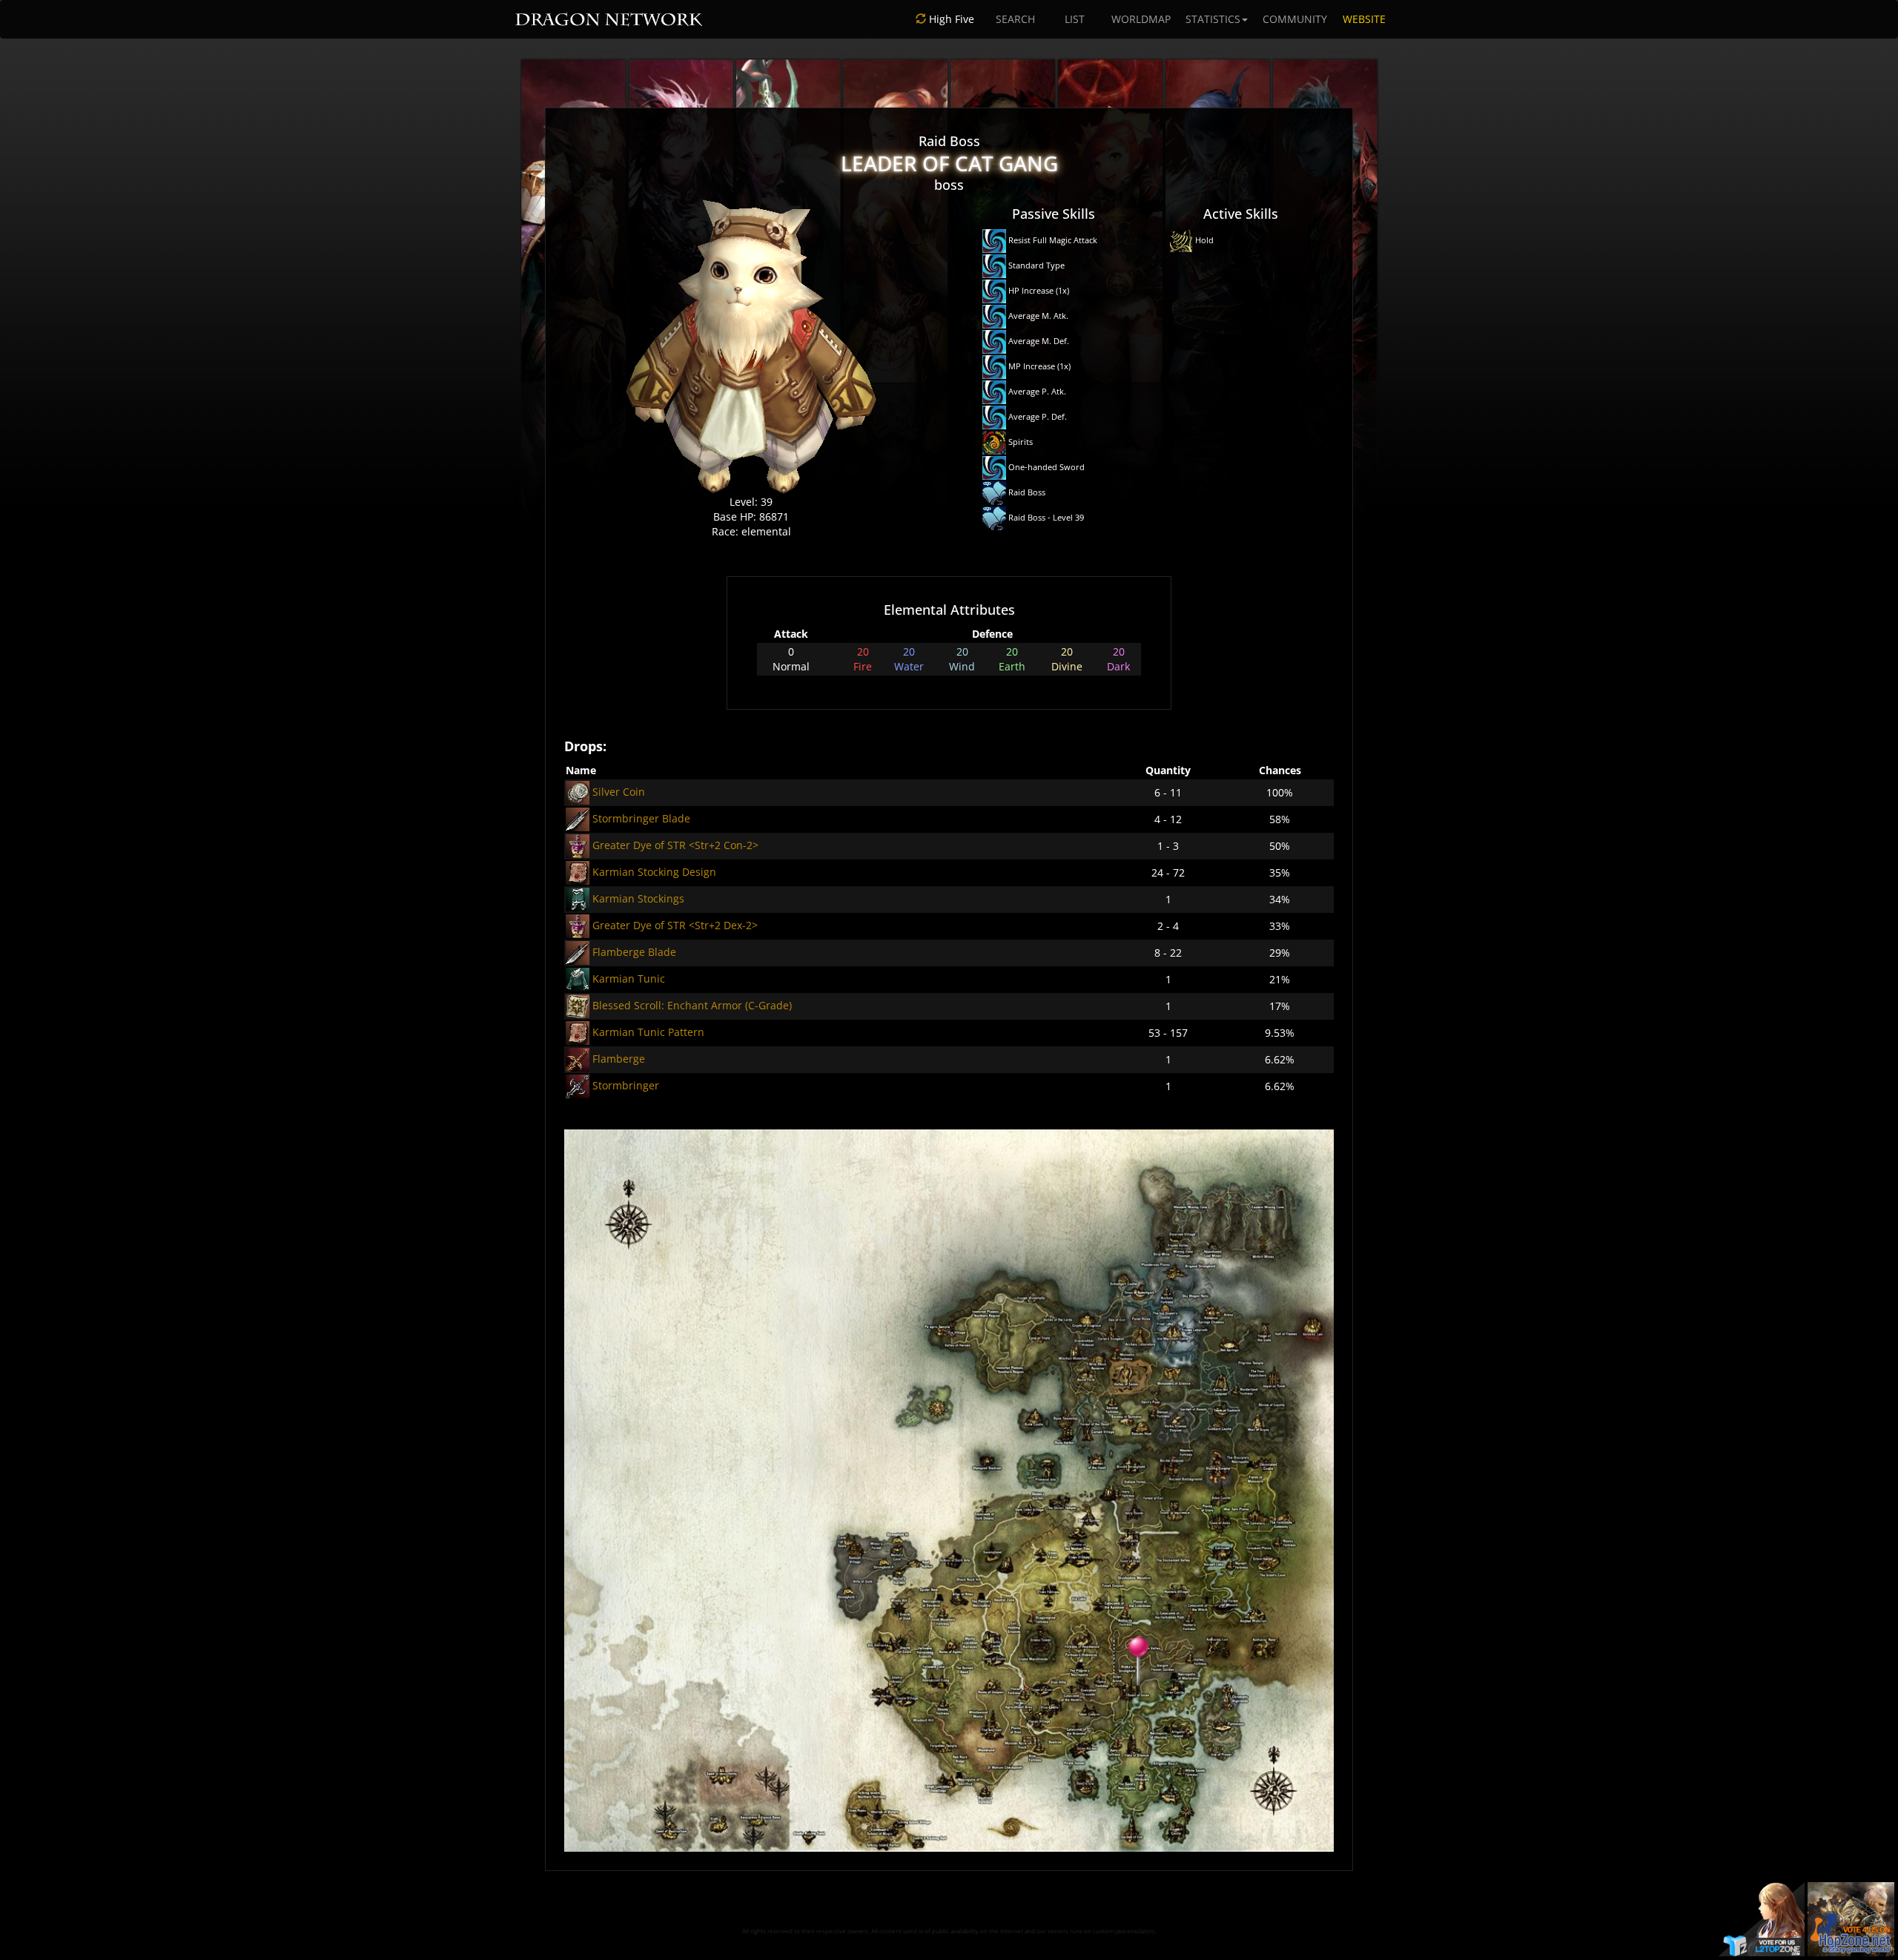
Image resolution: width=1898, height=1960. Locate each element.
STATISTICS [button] (1213, 19)
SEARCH (1015, 19)
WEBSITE (1364, 19)
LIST (1075, 19)
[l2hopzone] (1851, 1918)
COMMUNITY (1295, 19)
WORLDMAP (1141, 19)
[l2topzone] (1762, 1918)
